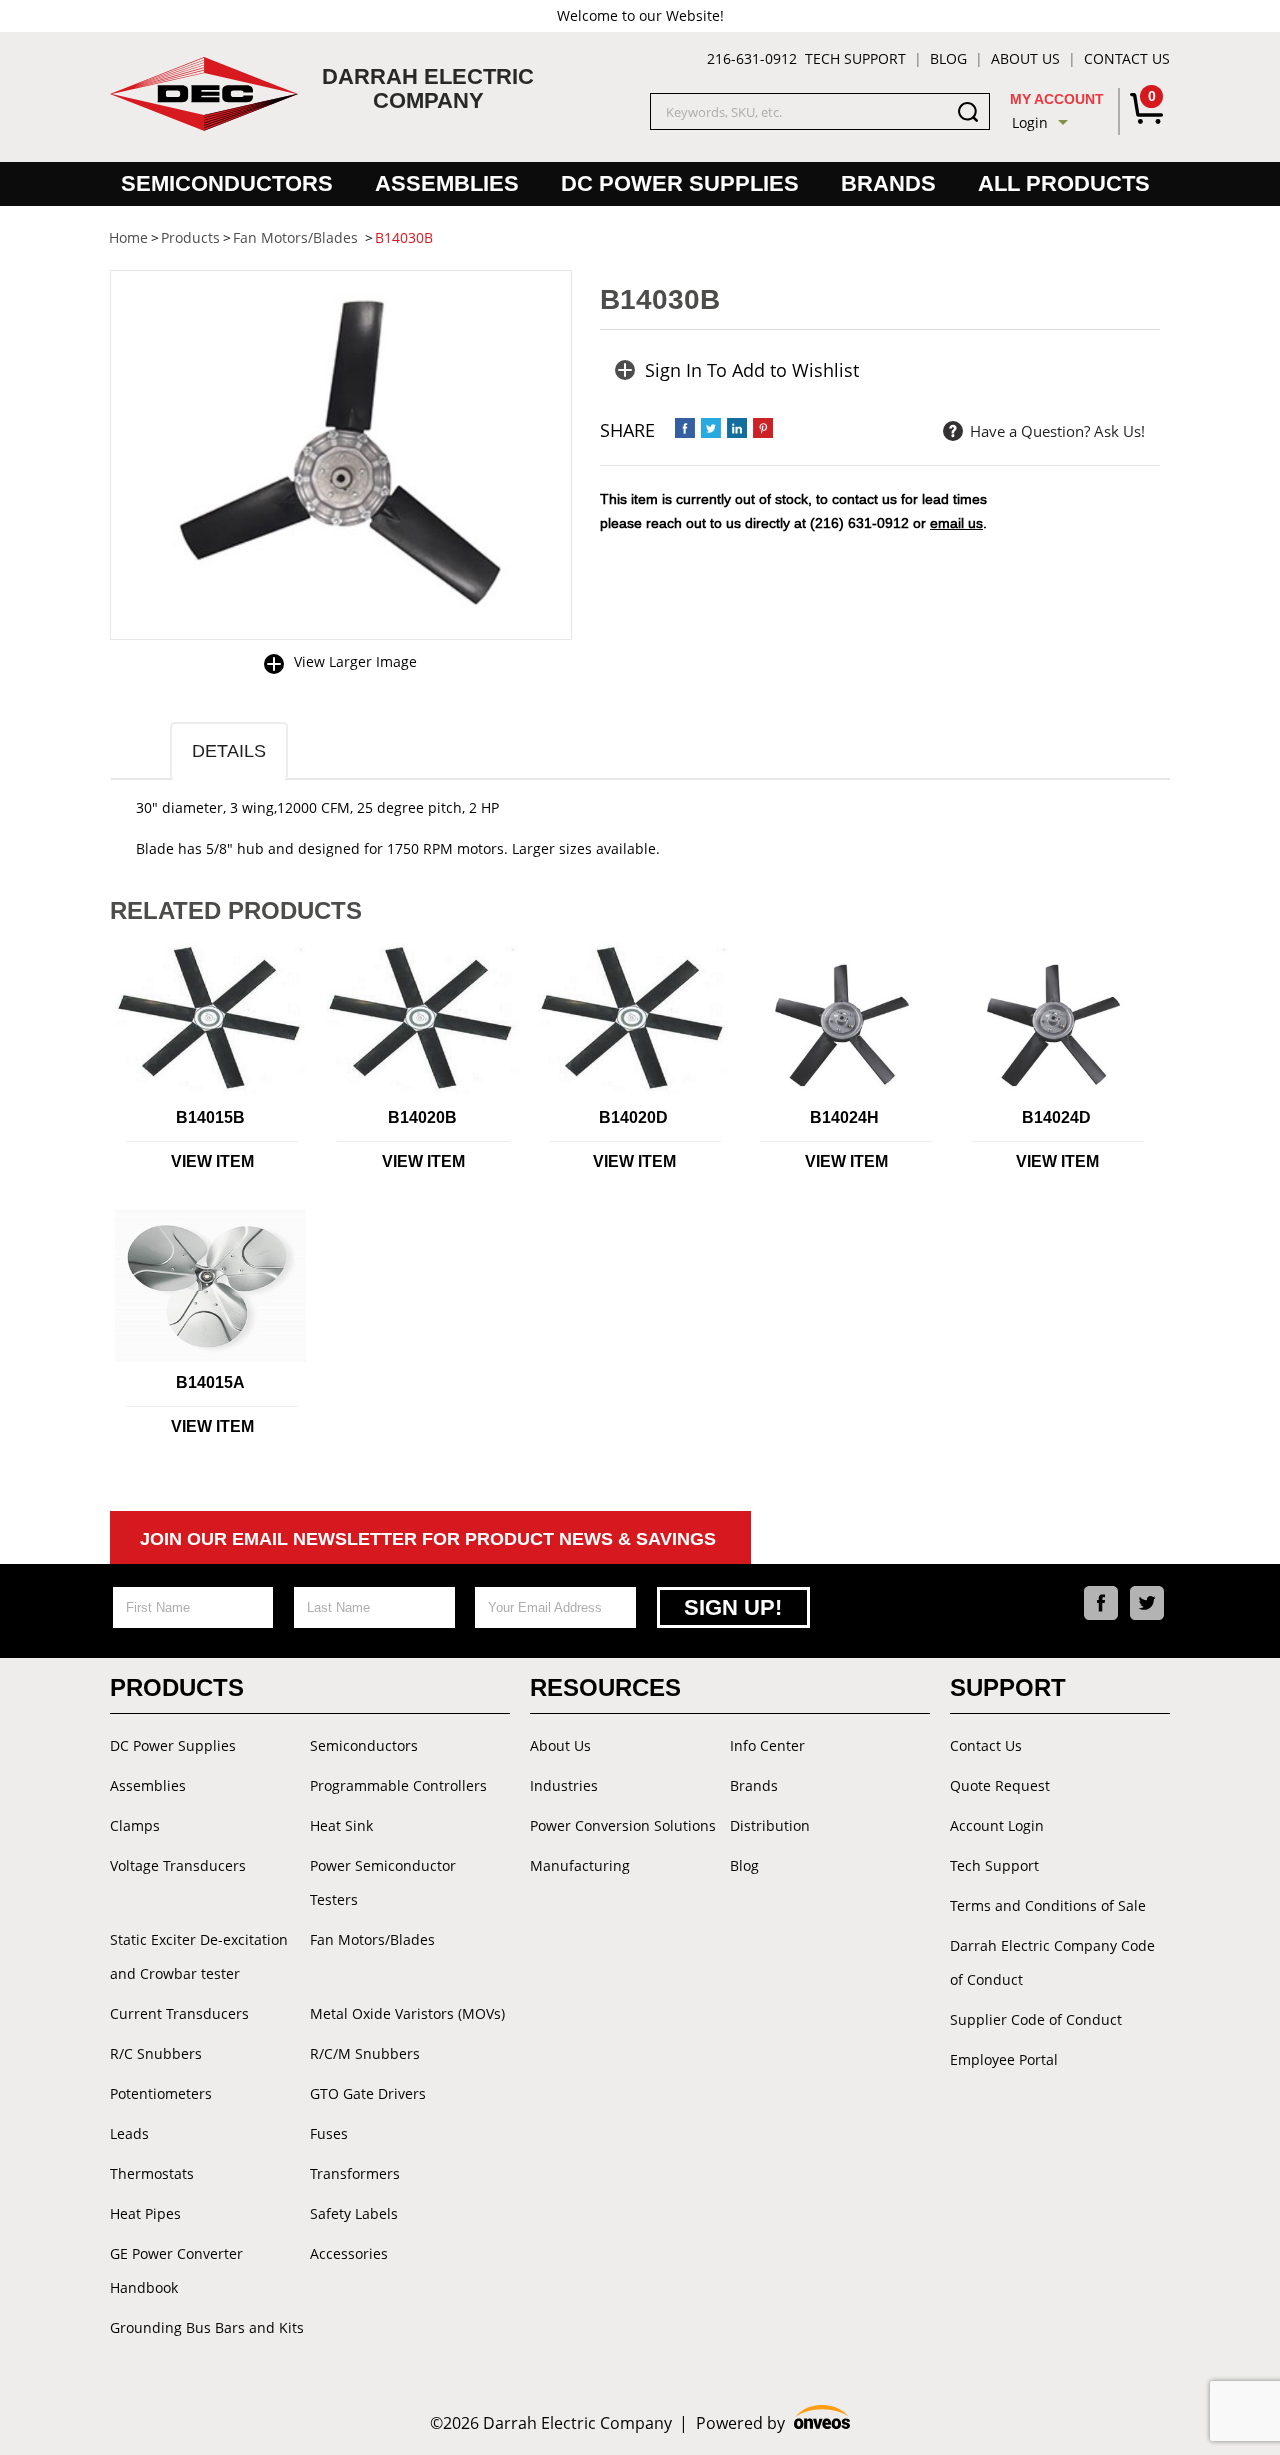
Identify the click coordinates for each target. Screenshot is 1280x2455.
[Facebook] (1101, 1603)
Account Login (997, 1825)
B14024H (844, 1117)
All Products (1064, 183)
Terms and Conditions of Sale (1048, 1905)
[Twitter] (1147, 1603)
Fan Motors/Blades (372, 1939)
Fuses (329, 2133)
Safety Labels (354, 2213)
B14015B (210, 1117)
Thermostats (152, 2173)
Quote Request (1000, 1785)
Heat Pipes (145, 2213)
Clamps (135, 1825)
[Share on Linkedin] (737, 428)
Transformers (355, 2173)
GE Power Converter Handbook (176, 2270)
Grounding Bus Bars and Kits (207, 2327)
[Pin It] (763, 428)
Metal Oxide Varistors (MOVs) (407, 2013)
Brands (888, 183)
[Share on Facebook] (685, 428)
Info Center (767, 1745)
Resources (605, 1687)
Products (177, 1687)
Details (229, 751)
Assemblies (447, 183)
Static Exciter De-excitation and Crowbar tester (199, 1956)
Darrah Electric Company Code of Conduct (1052, 1962)
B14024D (1056, 1117)
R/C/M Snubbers (365, 2053)
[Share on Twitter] (711, 428)
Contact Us (1127, 58)
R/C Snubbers (156, 2053)
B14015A (210, 1382)
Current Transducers (179, 2013)
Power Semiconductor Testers (383, 1882)
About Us (1025, 58)
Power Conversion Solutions (623, 1825)
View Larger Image (355, 661)
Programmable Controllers (398, 1785)
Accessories (349, 2253)
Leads (129, 2133)
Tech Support (855, 58)
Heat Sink (341, 1825)
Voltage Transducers (178, 1865)
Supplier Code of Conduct (1036, 2019)
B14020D (633, 1117)
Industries (564, 1785)
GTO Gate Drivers (368, 2093)
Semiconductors (227, 183)
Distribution (770, 1825)
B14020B (422, 1117)
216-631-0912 (752, 58)
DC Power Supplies (680, 183)
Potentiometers (161, 2093)
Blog (948, 58)
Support (1008, 1687)
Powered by (773, 2423)
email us (956, 523)
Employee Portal (1004, 2059)
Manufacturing (580, 1865)
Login (1030, 122)
